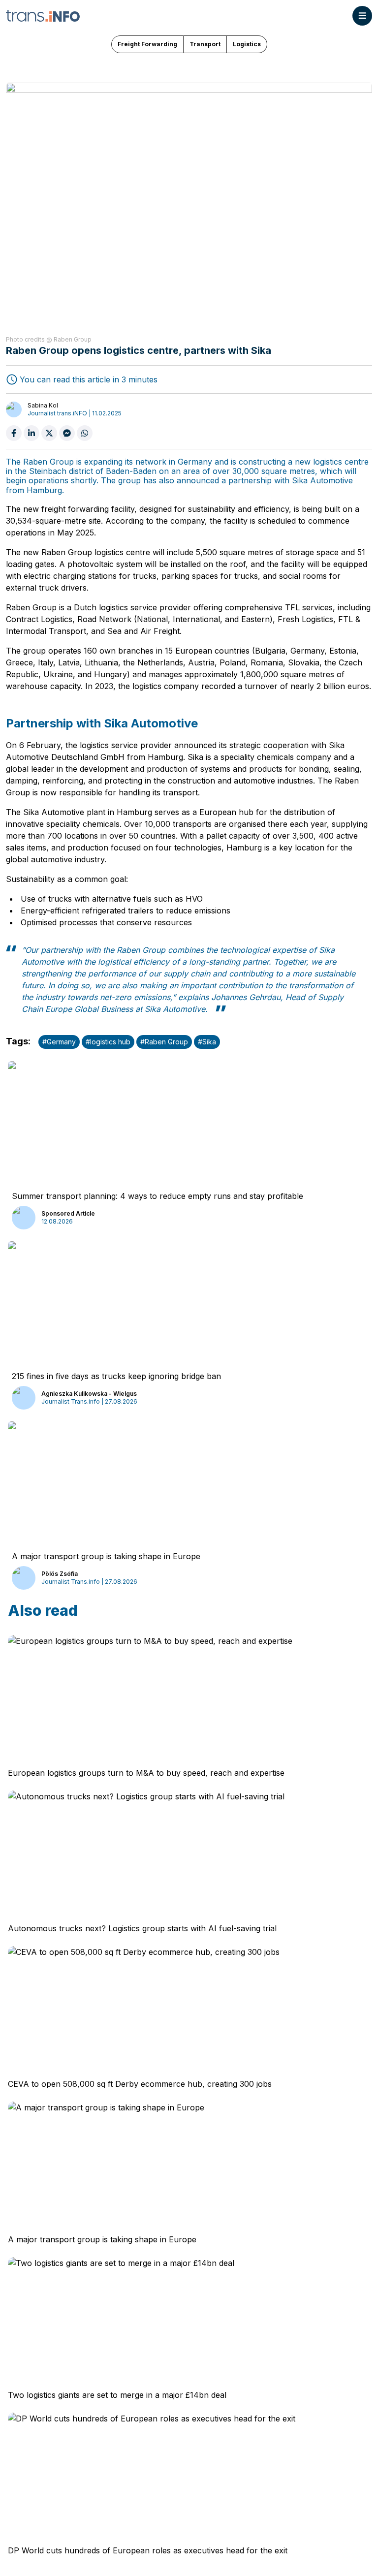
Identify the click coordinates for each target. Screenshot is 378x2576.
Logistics (247, 44)
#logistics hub (108, 1042)
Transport (205, 44)
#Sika (207, 1042)
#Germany (59, 1042)
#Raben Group (164, 1042)
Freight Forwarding (147, 44)
